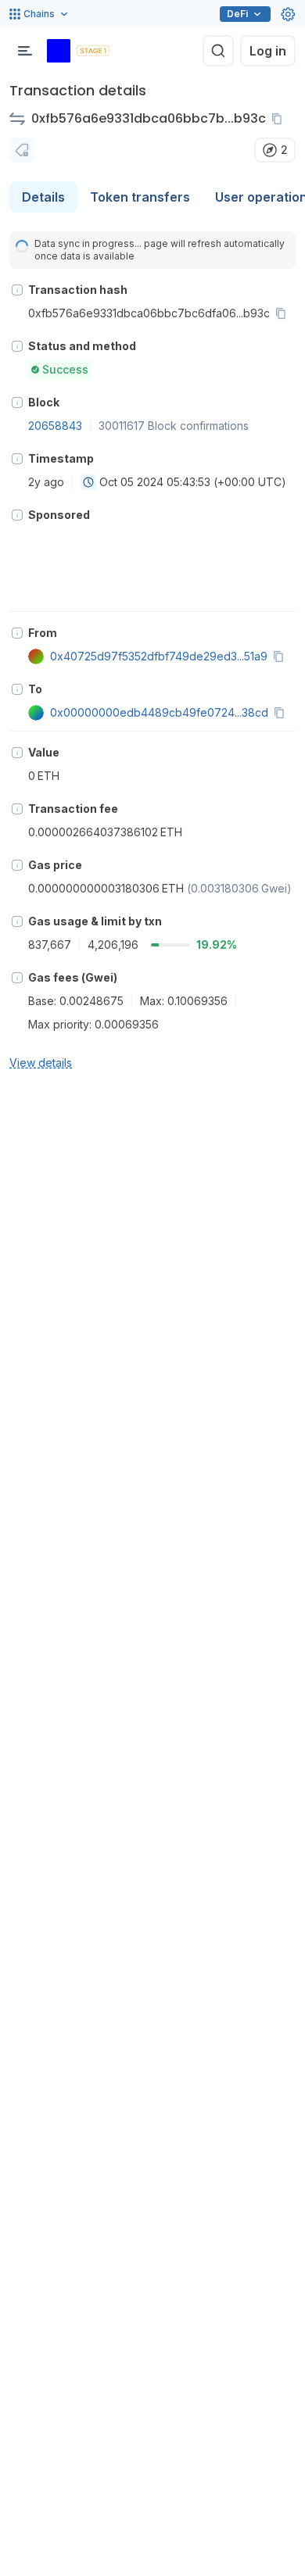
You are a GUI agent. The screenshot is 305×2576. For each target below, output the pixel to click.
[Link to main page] (59, 51)
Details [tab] (43, 197)
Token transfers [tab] (140, 197)
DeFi (237, 14)
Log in (268, 51)
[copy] (280, 119)
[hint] (17, 290)
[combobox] (88, 482)
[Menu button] (25, 51)
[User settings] (288, 14)
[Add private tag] (22, 150)
